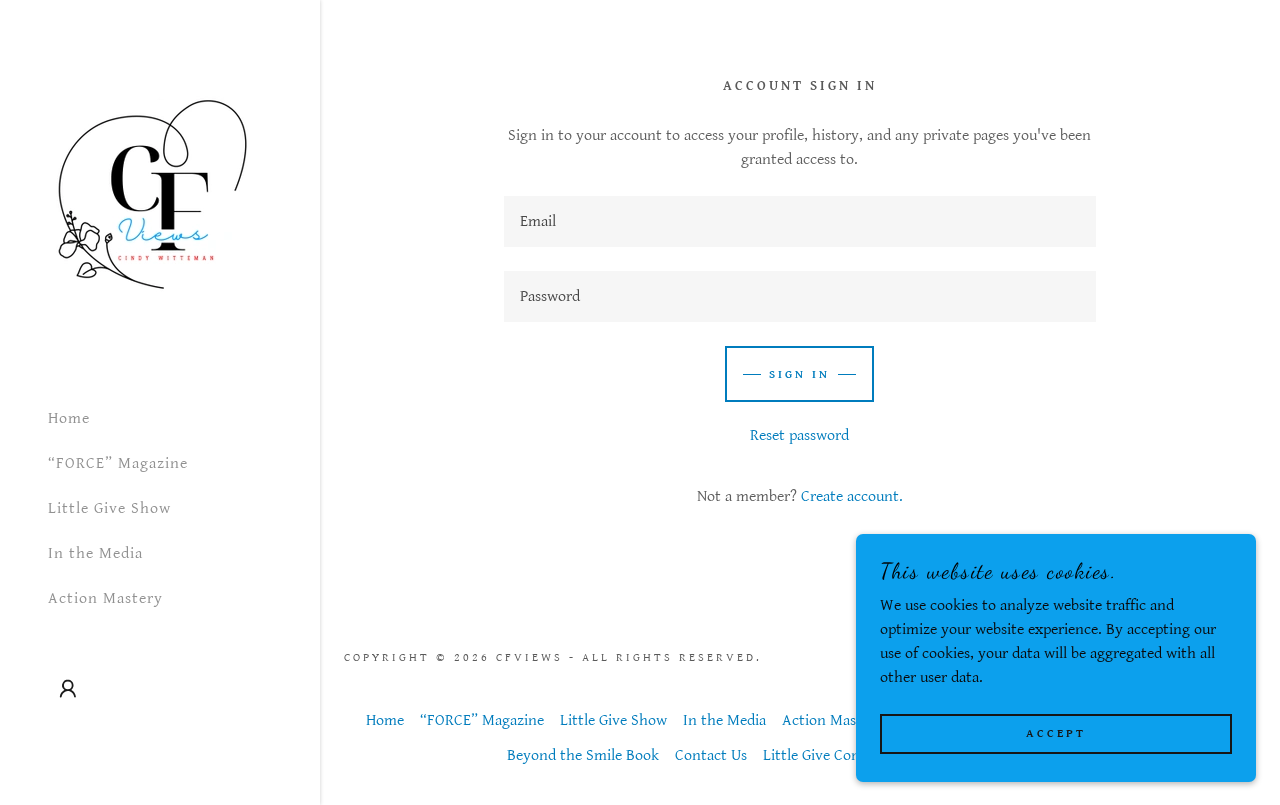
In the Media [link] (95, 553)
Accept (1056, 733)
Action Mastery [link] (105, 598)
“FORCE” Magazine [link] (118, 463)
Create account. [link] (852, 496)
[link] (151, 194)
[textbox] (800, 221)
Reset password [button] (799, 435)
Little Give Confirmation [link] (842, 755)
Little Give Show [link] (109, 508)
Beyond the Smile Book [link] (583, 755)
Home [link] (69, 418)
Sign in (799, 374)
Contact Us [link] (711, 755)
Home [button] (385, 720)
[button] (68, 689)
